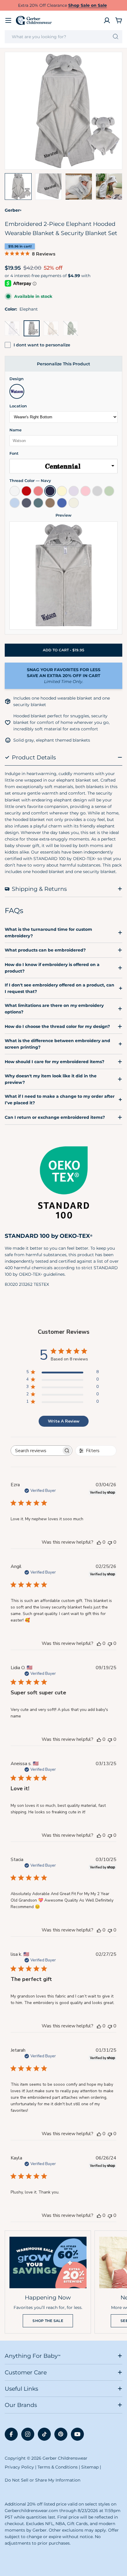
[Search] (116, 37)
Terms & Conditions (58, 2467)
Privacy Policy (19, 2467)
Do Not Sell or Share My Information (43, 2480)
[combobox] (63, 37)
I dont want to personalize (42, 345)
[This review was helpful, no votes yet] (99, 1542)
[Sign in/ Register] (107, 20)
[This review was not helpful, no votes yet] (110, 1542)
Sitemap (90, 2467)
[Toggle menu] (8, 20)
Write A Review (64, 1421)
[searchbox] (36, 1451)
